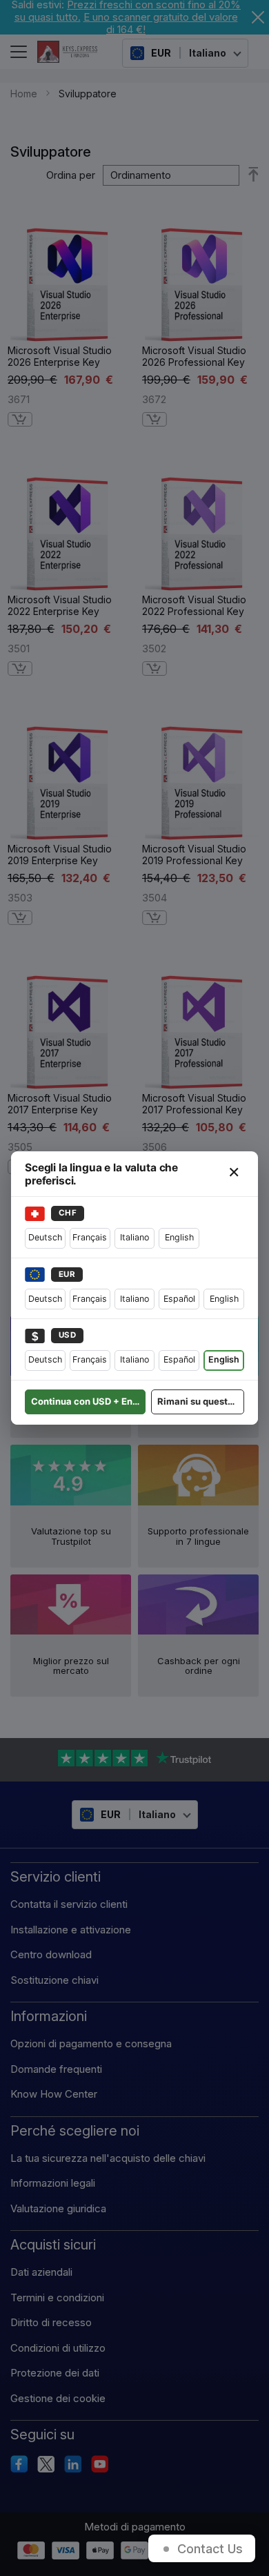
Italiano (134, 1237)
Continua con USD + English (88, 1401)
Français (90, 1237)
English (179, 1237)
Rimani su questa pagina (201, 1401)
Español (179, 1299)
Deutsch (45, 1237)
